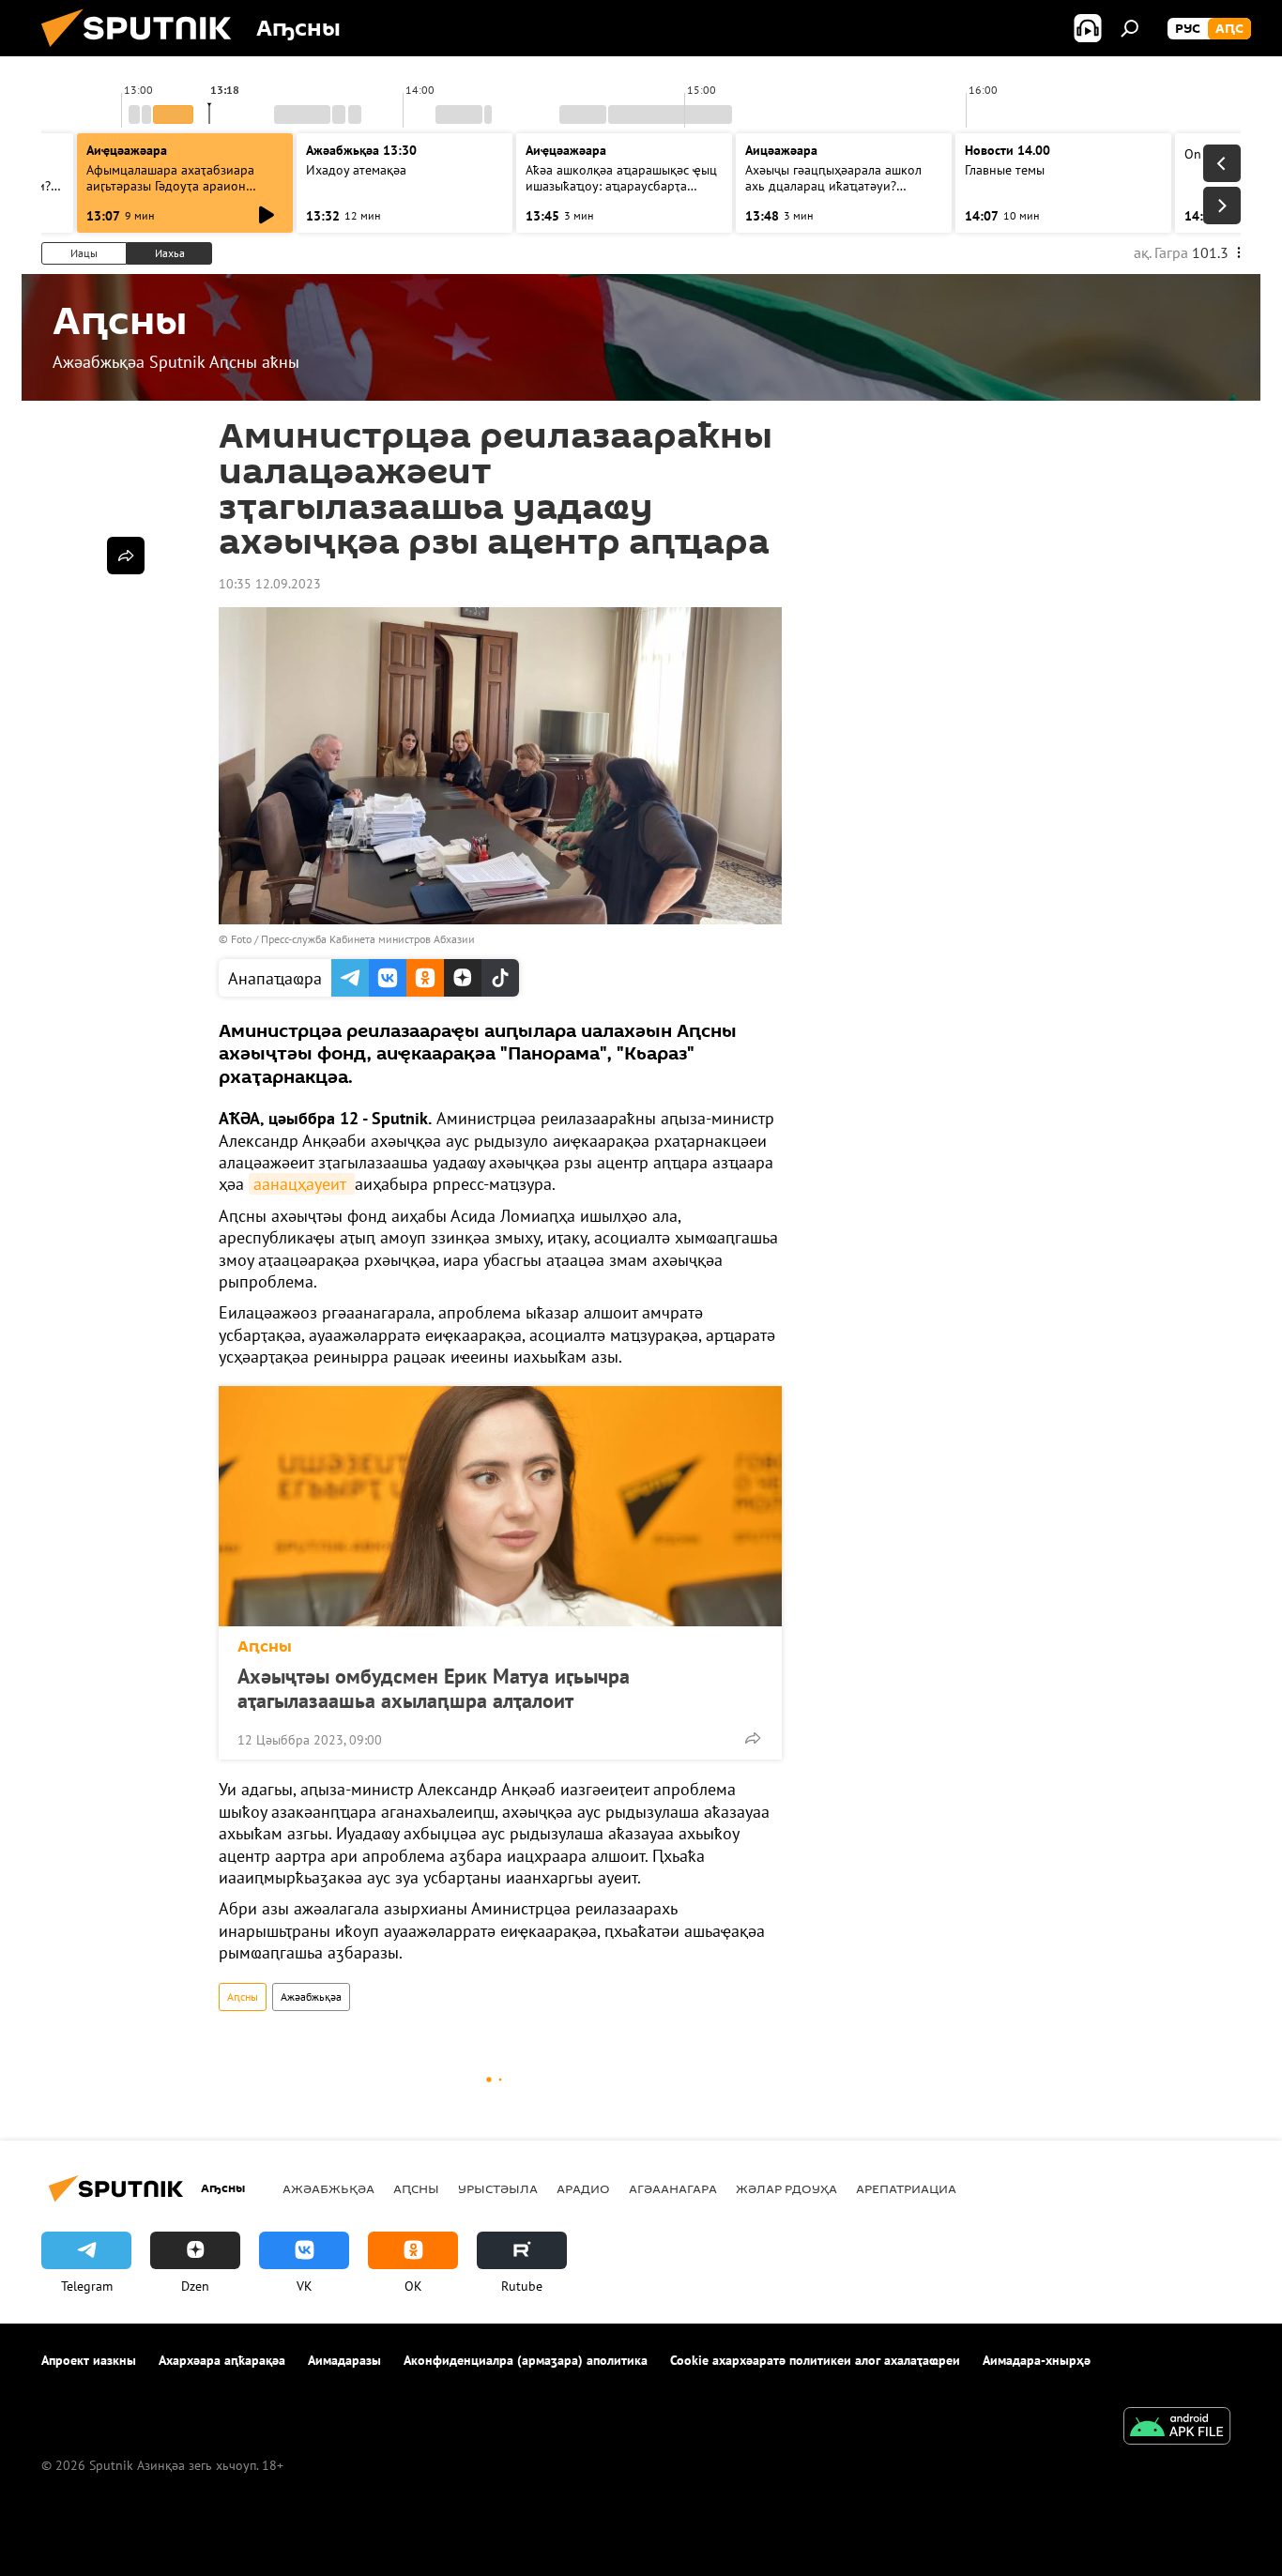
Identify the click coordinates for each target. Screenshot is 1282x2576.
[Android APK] (1177, 2428)
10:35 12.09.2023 (270, 584)
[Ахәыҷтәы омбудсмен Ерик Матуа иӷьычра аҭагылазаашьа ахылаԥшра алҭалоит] (500, 1506)
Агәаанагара (673, 2188)
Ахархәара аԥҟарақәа (222, 2360)
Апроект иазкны (89, 2360)
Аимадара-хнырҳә (1037, 2360)
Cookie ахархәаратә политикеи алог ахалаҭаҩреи (815, 2360)
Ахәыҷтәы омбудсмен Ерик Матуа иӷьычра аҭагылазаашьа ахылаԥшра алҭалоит (434, 1688)
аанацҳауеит (302, 1184)
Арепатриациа (906, 2188)
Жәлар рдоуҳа (786, 2188)
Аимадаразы (344, 2360)
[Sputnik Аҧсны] (144, 52)
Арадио (583, 2188)
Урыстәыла (498, 2188)
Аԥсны (265, 1646)
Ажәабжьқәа (311, 1997)
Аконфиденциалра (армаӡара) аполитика (526, 2360)
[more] (753, 1738)
